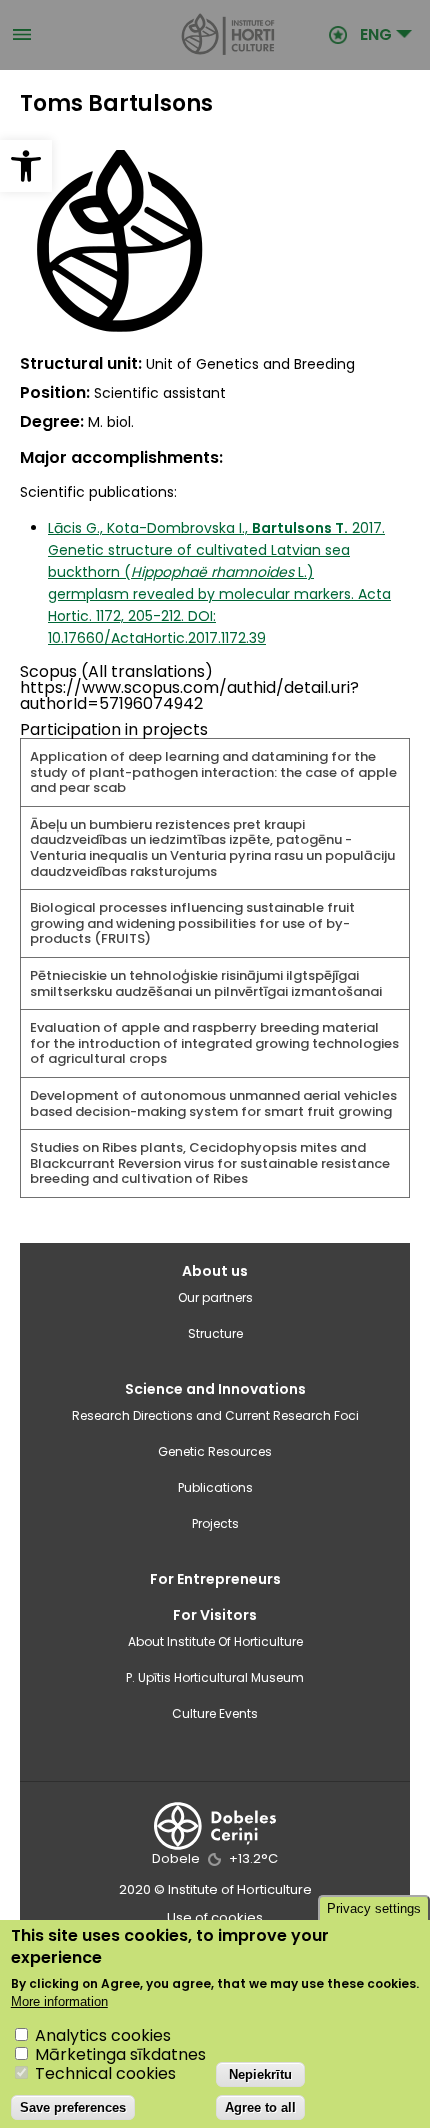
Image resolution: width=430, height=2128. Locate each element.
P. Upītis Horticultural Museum (215, 1677)
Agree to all (260, 2107)
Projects (215, 1523)
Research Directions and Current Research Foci (215, 1415)
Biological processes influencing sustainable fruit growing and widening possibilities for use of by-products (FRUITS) (192, 923)
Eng (376, 35)
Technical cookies (105, 2073)
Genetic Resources (215, 1451)
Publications (215, 1487)
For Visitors (215, 1615)
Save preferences (73, 2107)
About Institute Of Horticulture (215, 1641)
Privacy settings (374, 1908)
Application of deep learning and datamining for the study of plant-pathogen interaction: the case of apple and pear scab (213, 772)
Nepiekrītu (260, 2074)
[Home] (180, 35)
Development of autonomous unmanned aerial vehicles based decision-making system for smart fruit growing (213, 1103)
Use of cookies (215, 1917)
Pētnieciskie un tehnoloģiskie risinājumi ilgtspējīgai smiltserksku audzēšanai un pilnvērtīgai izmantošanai (206, 983)
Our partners (215, 1297)
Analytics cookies (103, 2035)
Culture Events (215, 1713)
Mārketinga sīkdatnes (120, 2054)
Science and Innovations (215, 1389)
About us (215, 1271)
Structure (215, 1333)
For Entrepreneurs (215, 1579)
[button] (26, 166)
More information (59, 2001)
